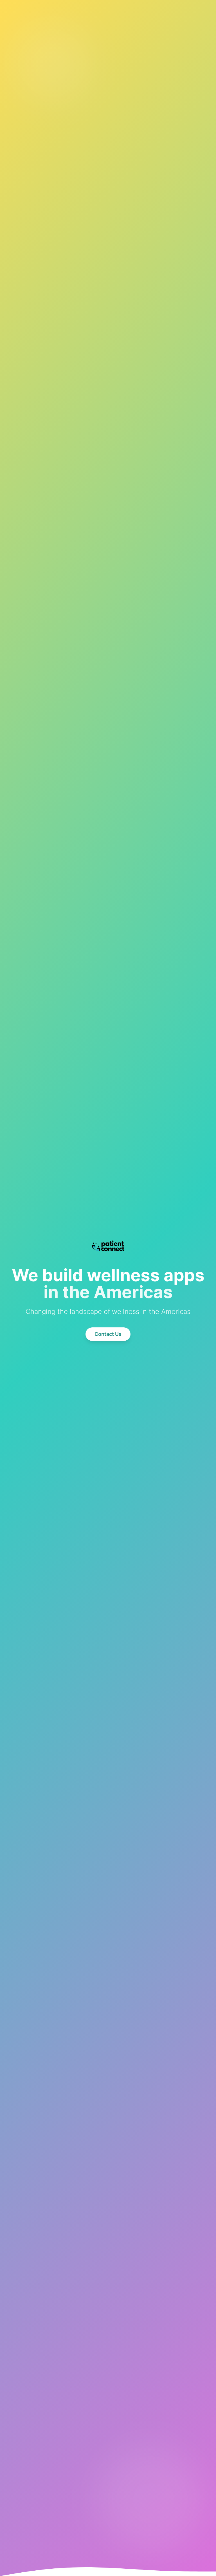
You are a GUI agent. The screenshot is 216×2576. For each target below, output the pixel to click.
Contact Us (108, 1334)
